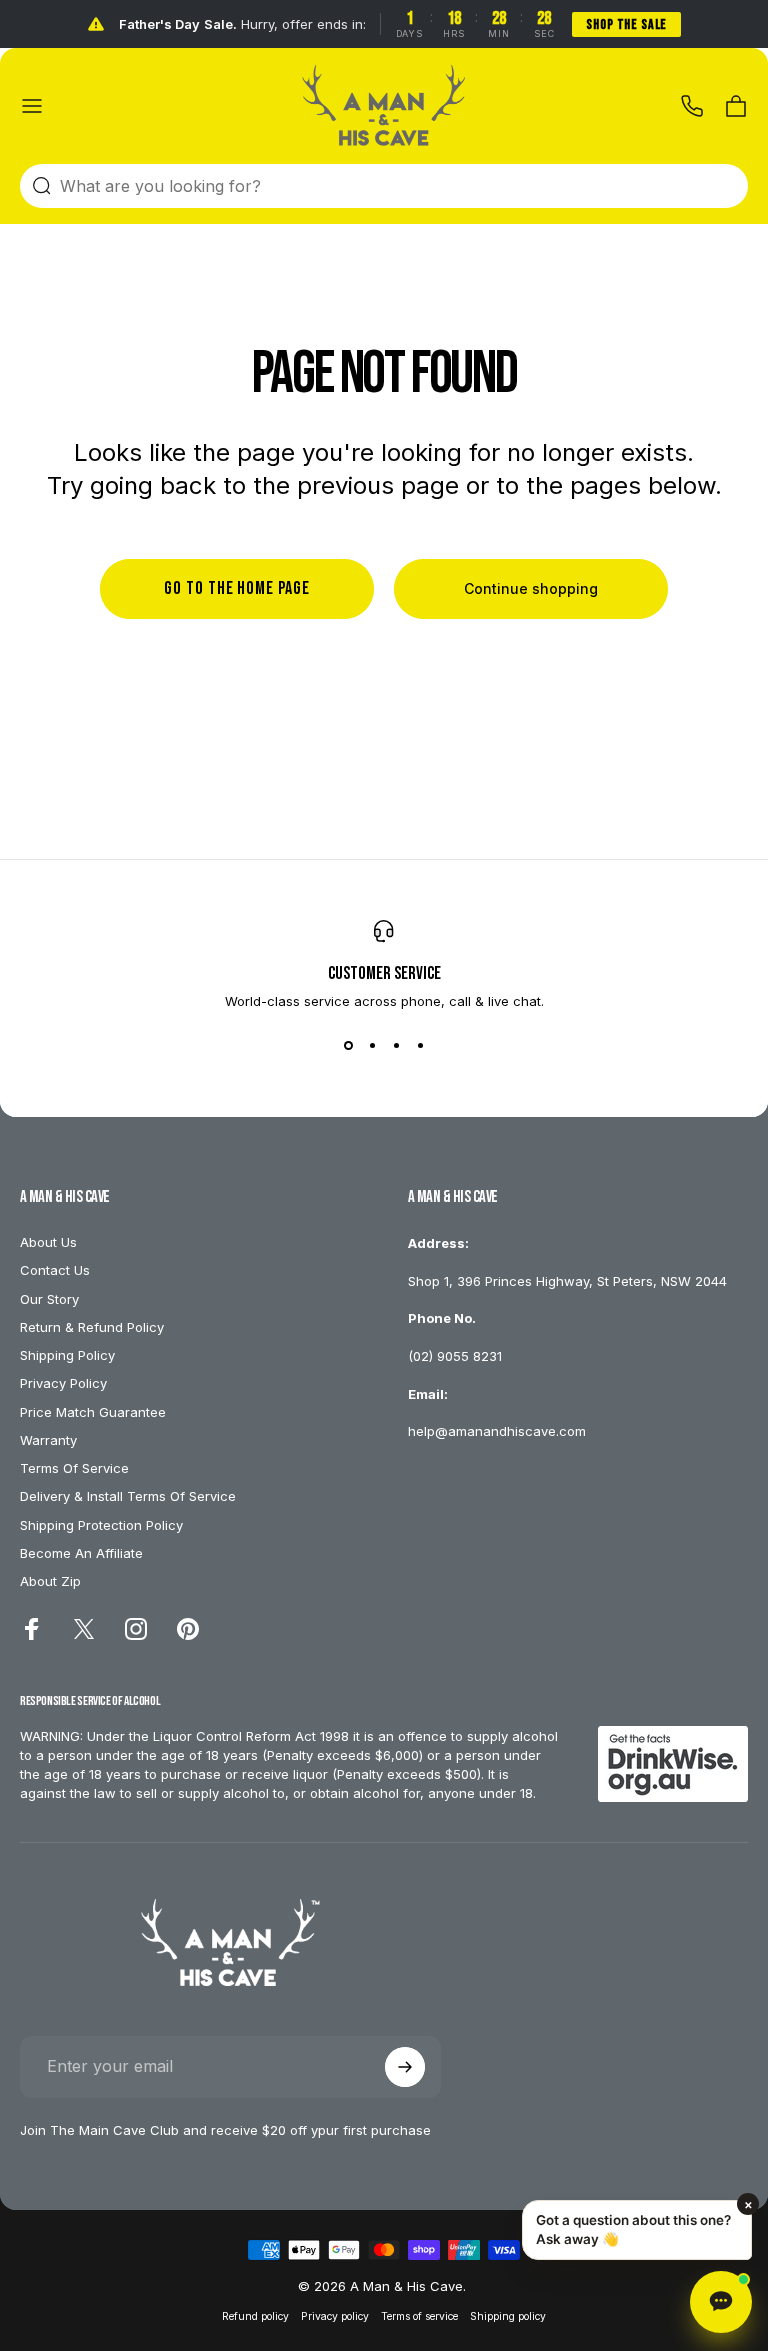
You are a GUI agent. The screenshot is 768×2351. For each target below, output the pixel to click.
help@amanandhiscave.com (497, 1431)
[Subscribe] (405, 2067)
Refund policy (255, 2316)
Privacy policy (335, 2316)
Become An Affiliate (81, 1553)
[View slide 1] (348, 1045)
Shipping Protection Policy (101, 1525)
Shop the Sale (626, 24)
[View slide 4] (420, 1045)
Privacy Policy (63, 1383)
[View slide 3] (396, 1045)
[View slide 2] (372, 1045)
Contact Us (55, 1270)
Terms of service (419, 2316)
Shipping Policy (67, 1355)
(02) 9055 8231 (455, 1356)
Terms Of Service (74, 1468)
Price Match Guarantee (93, 1412)
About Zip (50, 1581)
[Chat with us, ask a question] (721, 2302)
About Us (48, 1242)
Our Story (49, 1299)
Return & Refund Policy (92, 1327)
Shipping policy (508, 2316)
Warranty (48, 1440)
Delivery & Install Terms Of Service (128, 1496)
